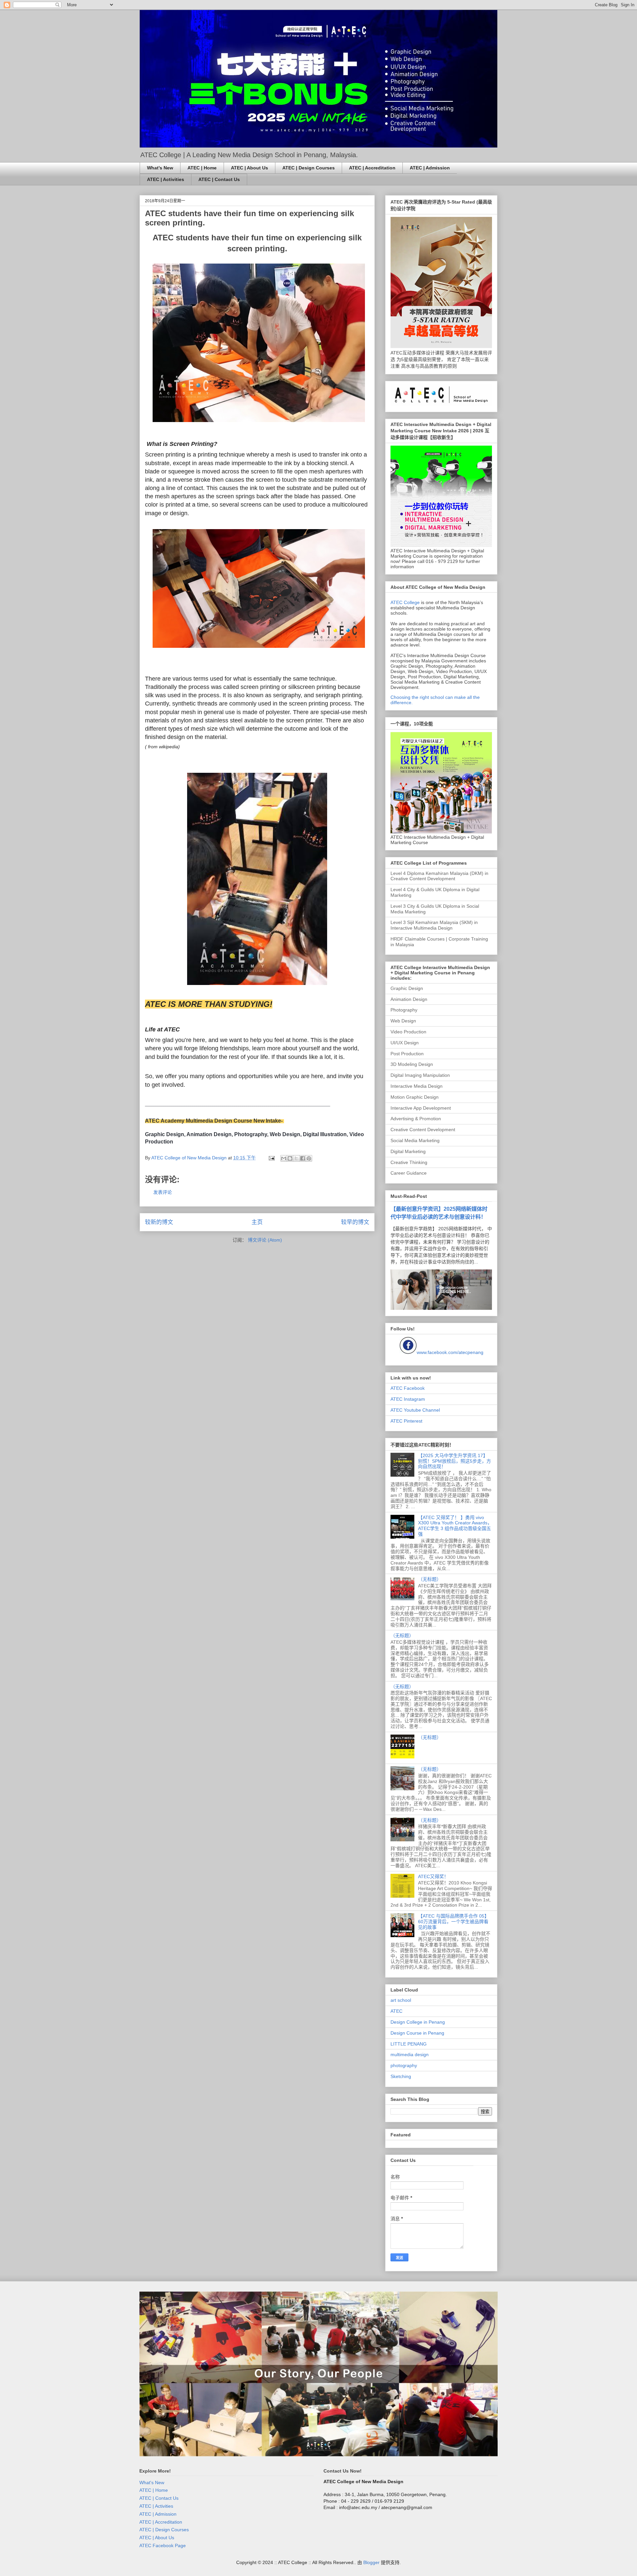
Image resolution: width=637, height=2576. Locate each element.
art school (401, 2000)
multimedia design (410, 2055)
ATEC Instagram (408, 1399)
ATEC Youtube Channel (415, 1410)
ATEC (396, 2011)
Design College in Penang (418, 2022)
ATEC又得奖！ (433, 1876)
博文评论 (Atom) (265, 1240)
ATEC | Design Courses (309, 168)
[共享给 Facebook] (303, 1158)
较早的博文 (355, 1222)
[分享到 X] (296, 1158)
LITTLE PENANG (409, 2044)
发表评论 (163, 1192)
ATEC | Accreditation (372, 168)
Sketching (401, 2076)
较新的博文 (159, 1222)
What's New (160, 168)
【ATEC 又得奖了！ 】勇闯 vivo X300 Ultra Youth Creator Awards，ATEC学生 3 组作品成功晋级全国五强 (455, 1526)
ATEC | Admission (430, 168)
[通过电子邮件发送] (284, 1158)
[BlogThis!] (290, 1158)
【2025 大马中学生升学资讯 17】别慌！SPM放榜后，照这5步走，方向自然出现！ (455, 1461)
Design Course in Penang (417, 2033)
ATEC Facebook (408, 1388)
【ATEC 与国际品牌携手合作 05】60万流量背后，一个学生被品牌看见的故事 (454, 1922)
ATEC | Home (202, 168)
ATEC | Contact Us (219, 179)
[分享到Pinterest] (309, 1158)
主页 (257, 1222)
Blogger (371, 2562)
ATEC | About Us (249, 168)
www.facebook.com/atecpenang (450, 1352)
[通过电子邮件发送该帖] (271, 1158)
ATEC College (405, 602)
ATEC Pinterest (406, 1421)
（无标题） (430, 1579)
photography (404, 2065)
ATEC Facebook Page (163, 2545)
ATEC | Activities (166, 179)
